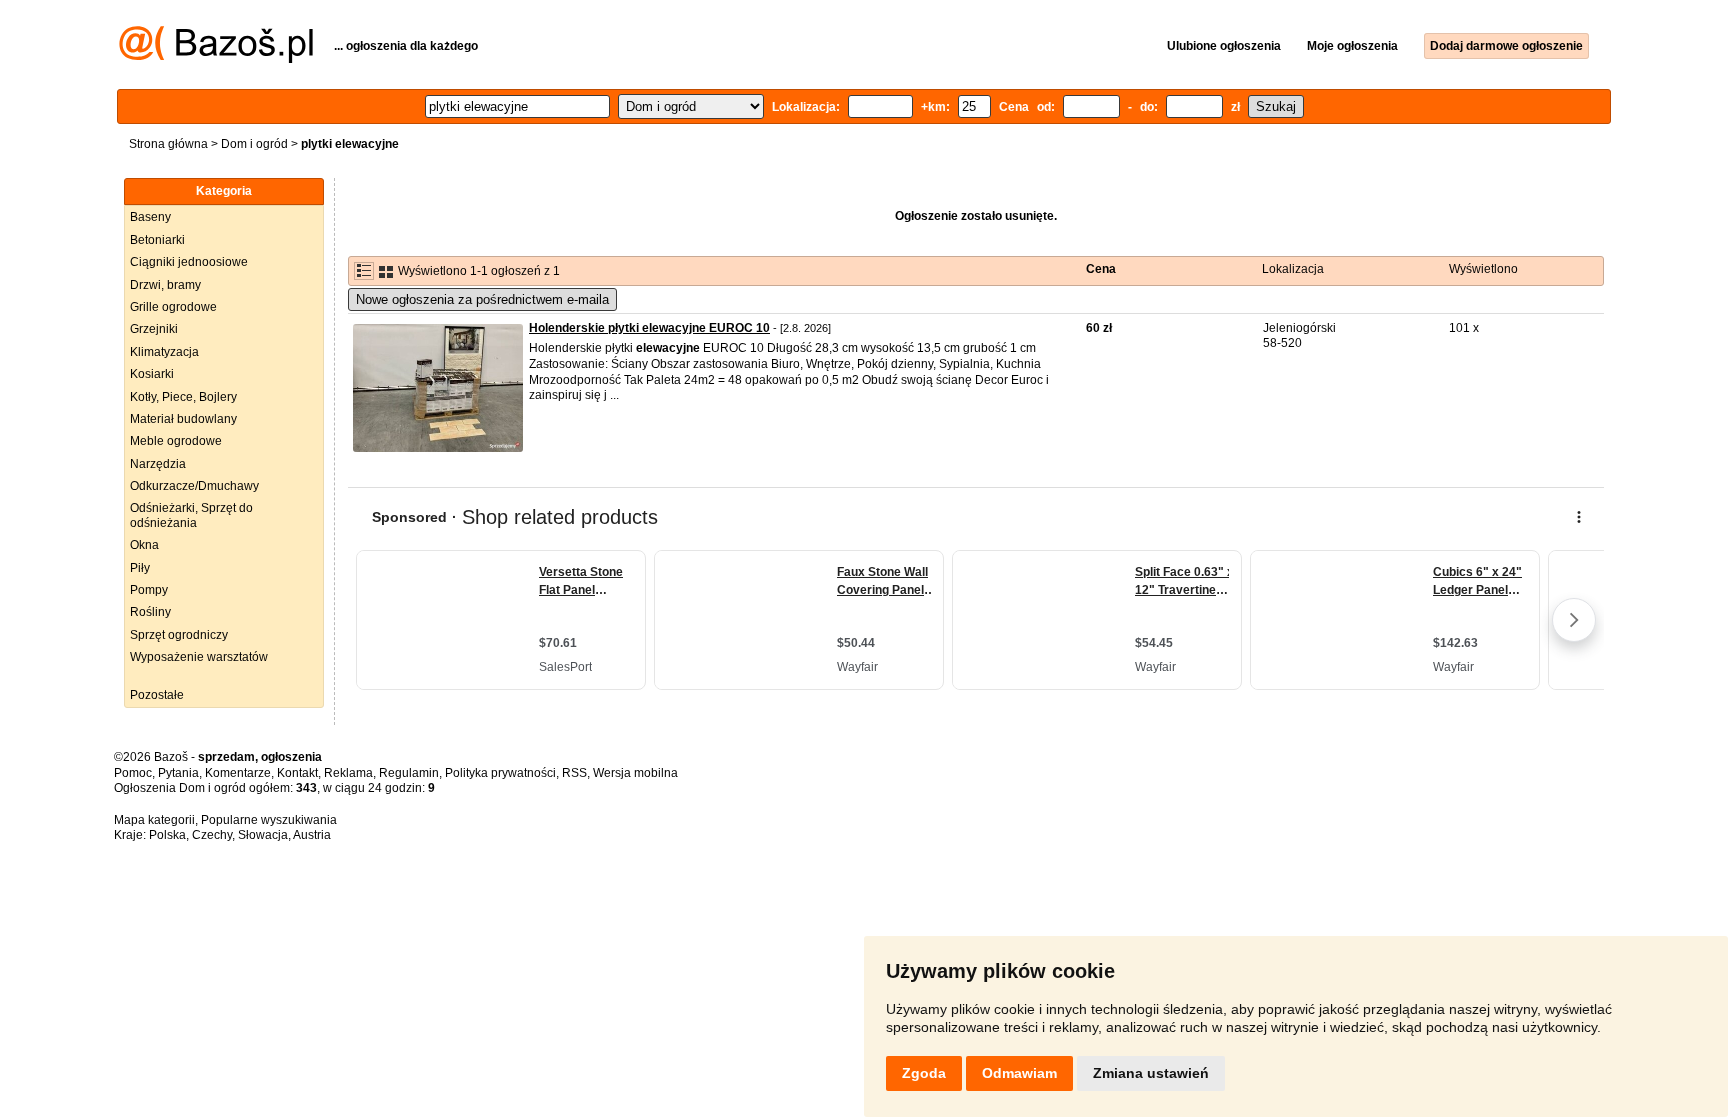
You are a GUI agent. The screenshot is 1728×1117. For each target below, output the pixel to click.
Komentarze (238, 773)
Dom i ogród (254, 144)
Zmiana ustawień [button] (1151, 1073)
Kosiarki (152, 374)
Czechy (212, 835)
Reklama (348, 773)
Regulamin (409, 773)
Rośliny (150, 612)
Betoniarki (157, 240)
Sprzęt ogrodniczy (179, 635)
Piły (140, 568)
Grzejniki (154, 329)
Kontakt (297, 773)
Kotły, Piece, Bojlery (183, 397)
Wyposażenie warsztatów (199, 657)
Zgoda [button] (924, 1073)
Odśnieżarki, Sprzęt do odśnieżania (191, 515)
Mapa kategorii (154, 820)
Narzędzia (158, 464)
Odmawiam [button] (1019, 1073)
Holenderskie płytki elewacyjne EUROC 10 (649, 328)
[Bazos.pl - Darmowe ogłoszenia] (216, 59)
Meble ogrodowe (176, 441)
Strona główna (168, 144)
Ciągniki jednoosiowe (189, 262)
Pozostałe (157, 695)
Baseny (150, 217)
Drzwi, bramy (165, 285)
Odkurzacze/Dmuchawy (194, 486)
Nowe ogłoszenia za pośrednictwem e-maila (482, 299)
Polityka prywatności (500, 773)
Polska (167, 835)
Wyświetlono (1483, 269)
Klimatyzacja (164, 352)
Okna (144, 545)
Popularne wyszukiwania (269, 820)
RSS (574, 773)
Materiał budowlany (183, 419)
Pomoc (133, 773)
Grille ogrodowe (173, 307)
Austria (312, 835)
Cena (1101, 269)
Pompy (149, 590)
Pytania (178, 773)
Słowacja (263, 835)
